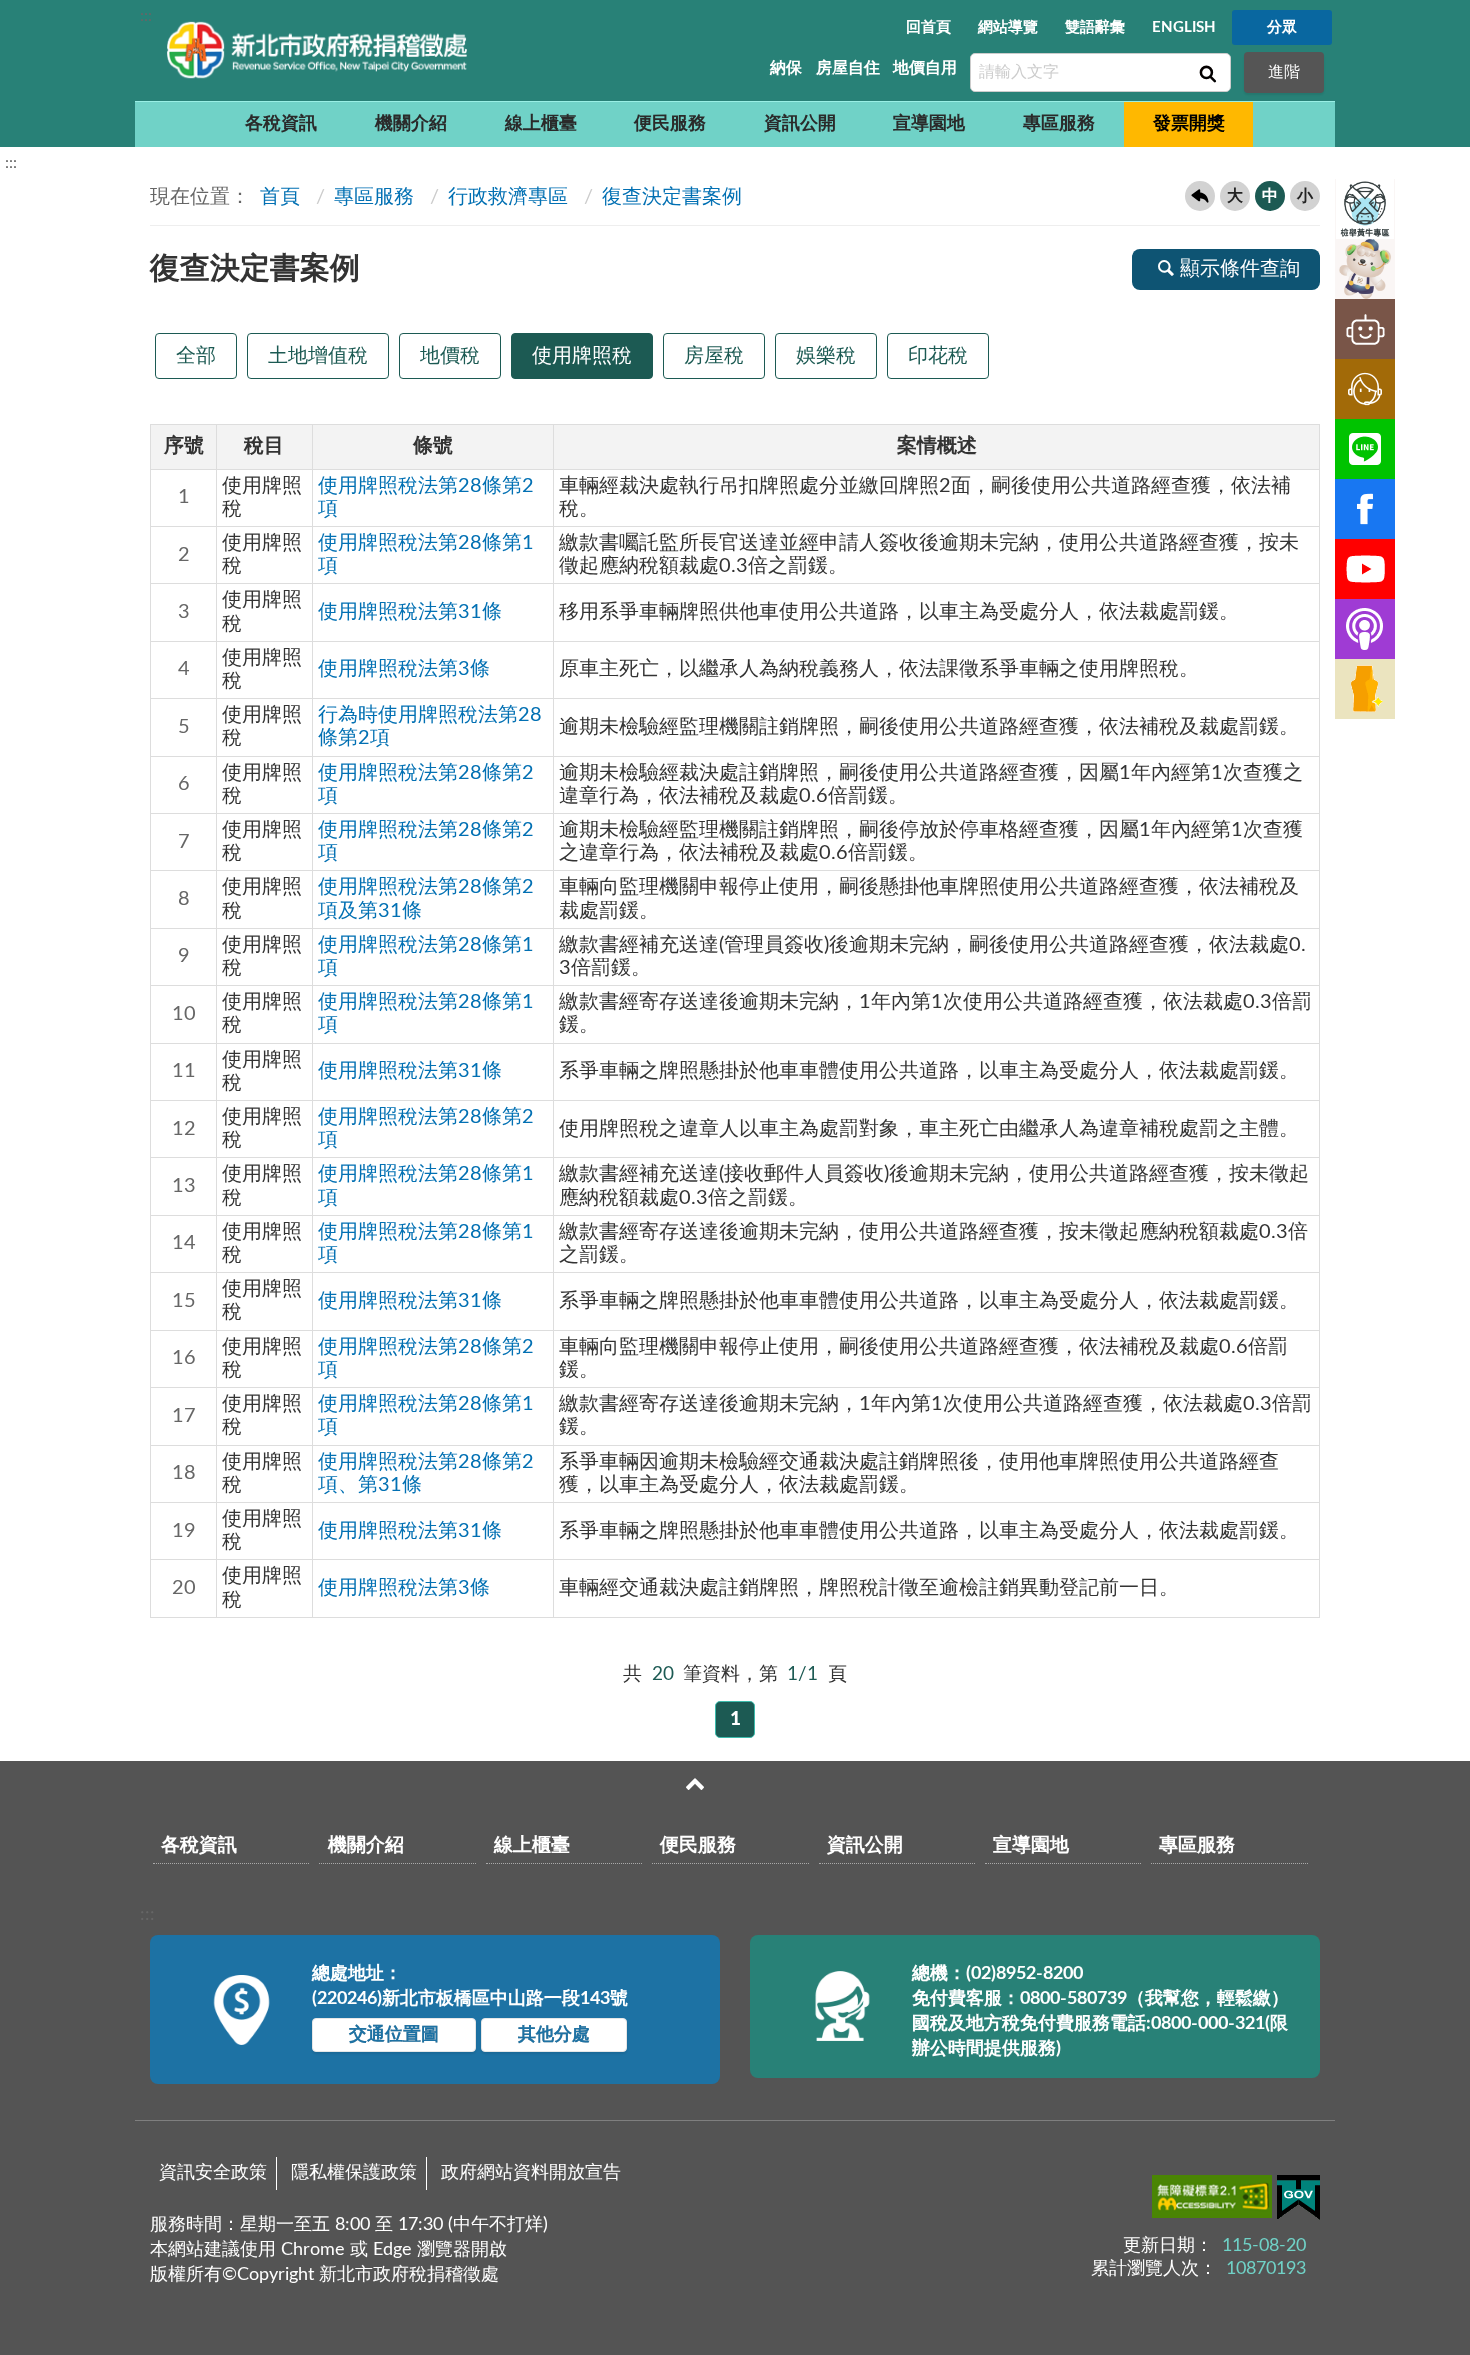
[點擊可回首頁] (317, 50)
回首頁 (928, 27)
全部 (196, 356)
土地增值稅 (318, 356)
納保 (786, 68)
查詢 (1206, 73)
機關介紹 (411, 124)
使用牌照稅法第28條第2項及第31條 (426, 898)
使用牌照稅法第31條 (410, 612)
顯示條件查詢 (1240, 269)
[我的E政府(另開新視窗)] (1298, 2201)
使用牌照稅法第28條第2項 (426, 497)
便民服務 (670, 124)
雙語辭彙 (1095, 27)
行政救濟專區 (508, 197)
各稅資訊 (281, 124)
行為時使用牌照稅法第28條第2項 (430, 726)
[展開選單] (695, 1784)
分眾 (1282, 27)
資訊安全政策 (213, 2173)
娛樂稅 (826, 356)
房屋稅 (714, 356)
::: (146, 16)
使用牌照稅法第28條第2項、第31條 (426, 1473)
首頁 (277, 197)
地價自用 (925, 68)
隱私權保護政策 (354, 2173)
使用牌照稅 (582, 356)
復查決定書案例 (672, 197)
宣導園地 (929, 124)
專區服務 (1059, 124)
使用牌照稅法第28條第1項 (426, 554)
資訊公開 (800, 124)
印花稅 (938, 356)
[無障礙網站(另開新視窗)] (1214, 2200)
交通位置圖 (394, 2035)
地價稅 (450, 356)
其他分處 (554, 2035)
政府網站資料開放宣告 (531, 2173)
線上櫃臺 (541, 124)
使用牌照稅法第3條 (404, 669)
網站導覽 (1008, 27)
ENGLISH (1184, 27)
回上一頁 (1200, 196)
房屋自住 (848, 68)
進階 (1284, 72)
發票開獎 (1189, 124)
